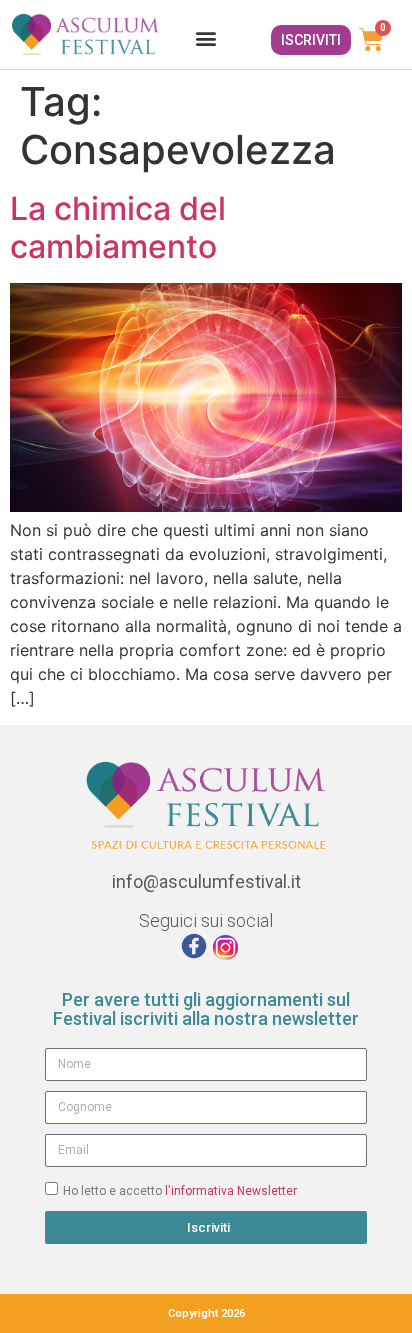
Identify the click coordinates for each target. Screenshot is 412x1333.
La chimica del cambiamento (118, 227)
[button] (205, 37)
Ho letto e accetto (180, 1191)
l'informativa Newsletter (231, 1191)
